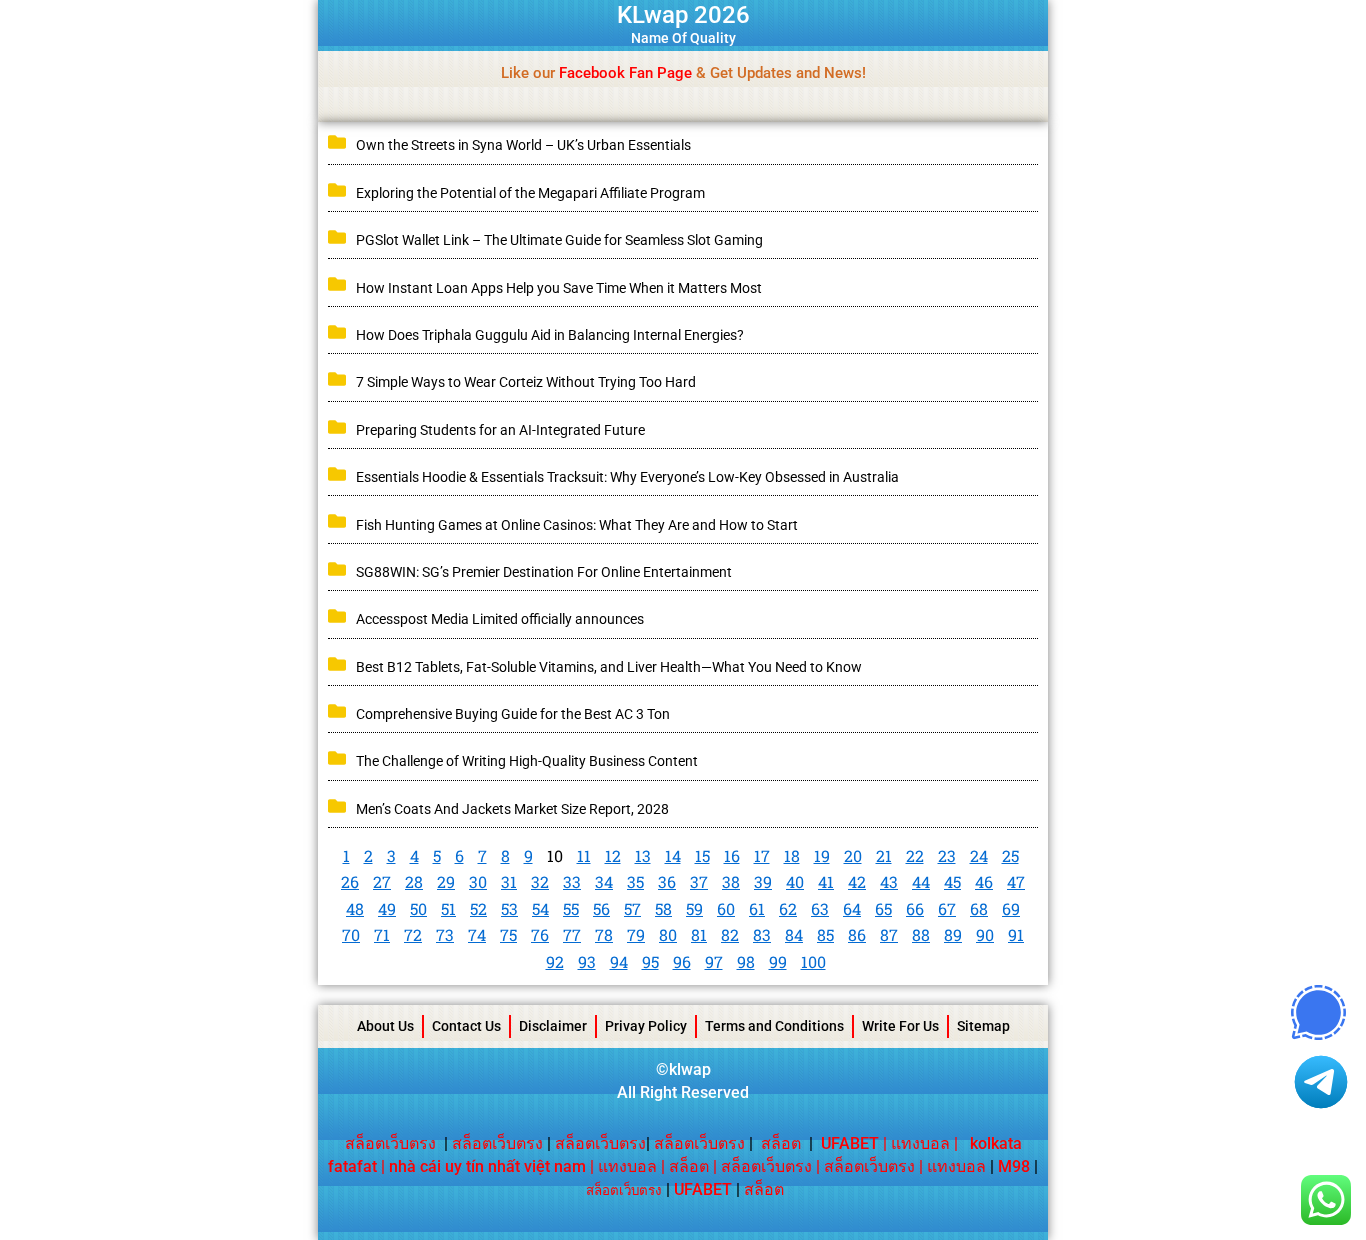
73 (445, 934)
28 (414, 881)
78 (604, 934)
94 (619, 961)
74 (477, 934)
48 (355, 908)
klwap (690, 1069)
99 (778, 961)
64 (852, 908)
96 (682, 961)
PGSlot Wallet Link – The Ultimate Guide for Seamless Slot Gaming (559, 240)
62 (788, 908)
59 (694, 908)
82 (730, 934)
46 (984, 881)
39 (763, 881)
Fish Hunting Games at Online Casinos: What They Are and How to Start (578, 525)
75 (508, 934)
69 (1011, 908)
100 (813, 961)
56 (601, 908)
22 (915, 855)
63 (820, 908)
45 (952, 881)
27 (382, 881)
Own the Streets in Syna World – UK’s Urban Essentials (523, 145)
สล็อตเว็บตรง (390, 1143)
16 (732, 855)
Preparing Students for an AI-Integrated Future (500, 430)
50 (418, 908)
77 (572, 934)
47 (1016, 881)
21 (884, 855)
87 (889, 934)
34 (604, 881)
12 (613, 855)
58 (663, 908)
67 (947, 908)
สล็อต (781, 1143)
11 (584, 855)
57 (632, 908)
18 (792, 855)
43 (889, 881)
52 (478, 908)
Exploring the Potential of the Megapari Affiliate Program (530, 193)
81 (699, 934)
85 (825, 934)
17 (762, 855)
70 (351, 934)
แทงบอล (920, 1143)
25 (1010, 855)
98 (746, 961)
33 (572, 881)
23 (947, 855)
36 (667, 881)
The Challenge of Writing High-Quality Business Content (527, 761)
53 (509, 908)
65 (883, 908)
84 (794, 934)
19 (822, 855)
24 (979, 855)
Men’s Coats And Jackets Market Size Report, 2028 (512, 809)
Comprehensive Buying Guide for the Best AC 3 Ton (513, 714)
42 (857, 881)
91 (1016, 934)
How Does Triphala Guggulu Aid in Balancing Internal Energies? (550, 335)
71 (382, 934)
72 (413, 934)
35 (635, 881)
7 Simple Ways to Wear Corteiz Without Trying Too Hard (526, 382)
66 (915, 908)
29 (446, 881)
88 (921, 934)
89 (953, 934)
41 (826, 881)
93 (587, 961)
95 (650, 961)
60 (726, 908)
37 (699, 881)
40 (795, 881)
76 (540, 934)
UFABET (703, 1189)
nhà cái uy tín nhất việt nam (487, 1166)
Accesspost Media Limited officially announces (500, 619)
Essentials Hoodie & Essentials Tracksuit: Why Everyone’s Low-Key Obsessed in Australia (627, 477)
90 (985, 934)
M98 (1014, 1166)
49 (387, 908)
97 (714, 961)
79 (636, 934)
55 (571, 908)
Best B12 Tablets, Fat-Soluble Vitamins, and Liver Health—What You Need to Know (609, 667)
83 (762, 934)
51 (448, 908)
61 (757, 908)
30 (478, 881)
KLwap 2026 (683, 15)
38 (731, 881)
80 (668, 934)
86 (857, 934)
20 (853, 855)
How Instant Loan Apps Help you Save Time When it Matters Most (559, 288)
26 (350, 881)
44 (921, 881)
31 (509, 881)
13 (643, 855)
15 (702, 855)
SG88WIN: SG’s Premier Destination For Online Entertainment (544, 572)
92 (555, 961)
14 (673, 855)
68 (979, 908)
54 (540, 908)
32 (540, 881)
